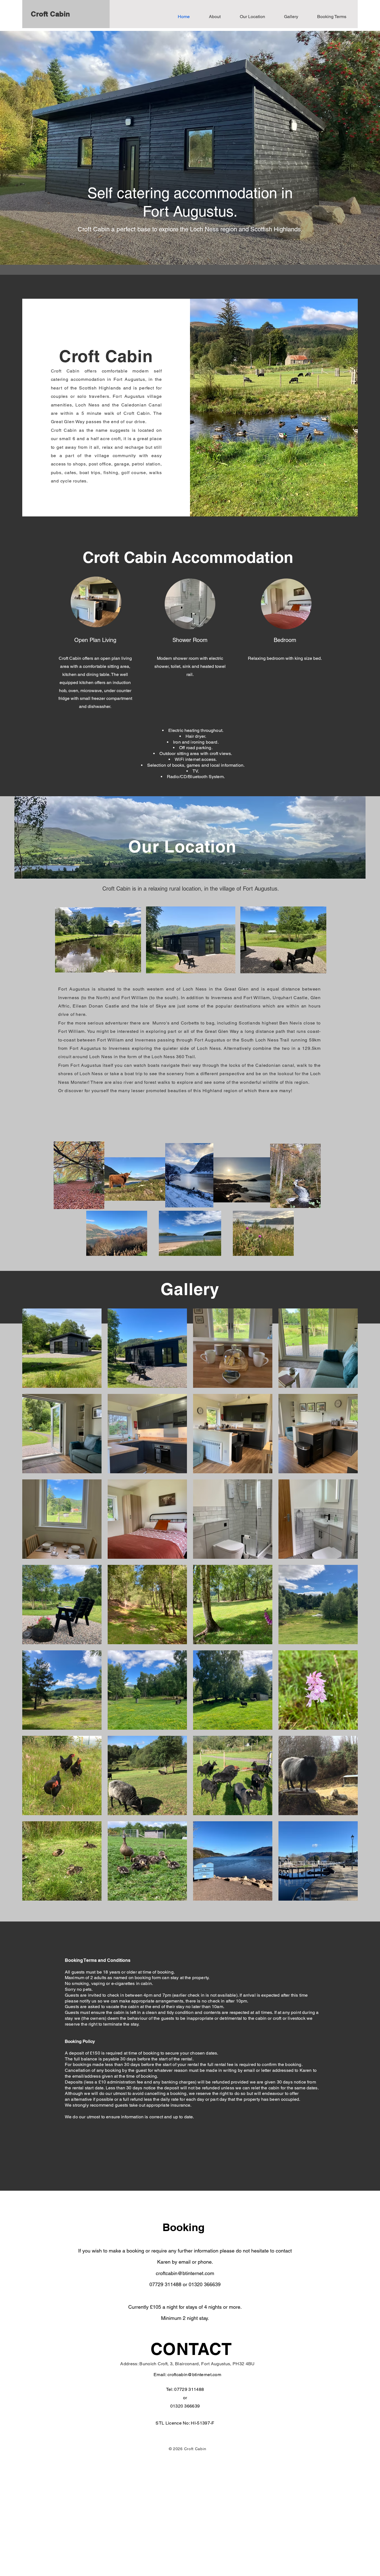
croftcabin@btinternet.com (185, 2273)
